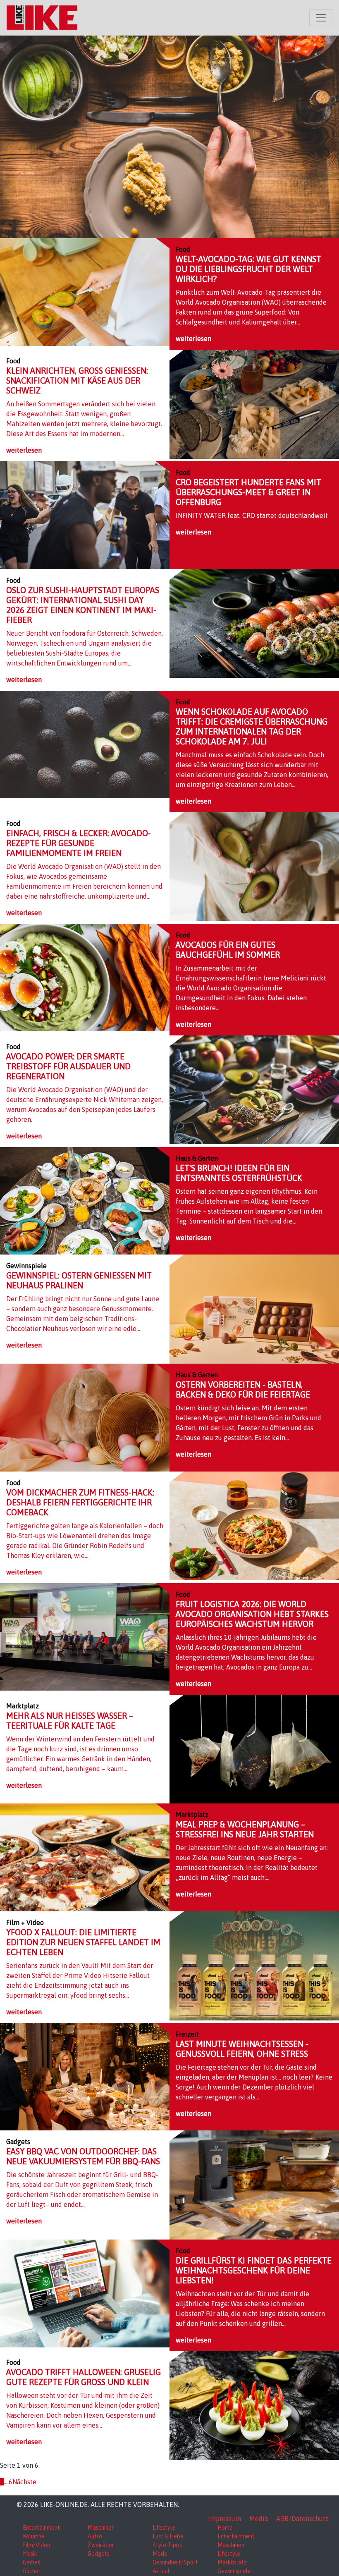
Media (259, 2519)
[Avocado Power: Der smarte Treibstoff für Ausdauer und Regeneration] (254, 1089)
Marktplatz (232, 2562)
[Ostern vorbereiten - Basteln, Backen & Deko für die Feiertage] (85, 1417)
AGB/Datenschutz (302, 2519)
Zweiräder (101, 2545)
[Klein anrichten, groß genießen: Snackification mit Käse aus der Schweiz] (254, 403)
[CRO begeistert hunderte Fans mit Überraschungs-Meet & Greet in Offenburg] (85, 515)
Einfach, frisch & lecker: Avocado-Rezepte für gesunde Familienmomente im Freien (79, 843)
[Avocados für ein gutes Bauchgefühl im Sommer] (85, 977)
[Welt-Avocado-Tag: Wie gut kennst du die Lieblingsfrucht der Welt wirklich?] (85, 291)
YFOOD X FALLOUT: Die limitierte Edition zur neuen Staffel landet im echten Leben (83, 1942)
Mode (160, 2554)
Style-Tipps (167, 2545)
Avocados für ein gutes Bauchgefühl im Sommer (228, 950)
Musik (30, 2554)
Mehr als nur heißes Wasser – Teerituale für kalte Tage (70, 1721)
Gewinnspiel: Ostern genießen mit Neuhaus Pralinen (79, 1280)
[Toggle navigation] (321, 18)
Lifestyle (164, 2528)
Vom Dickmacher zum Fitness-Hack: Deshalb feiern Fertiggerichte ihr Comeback (80, 1502)
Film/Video (37, 2545)
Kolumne (34, 2536)
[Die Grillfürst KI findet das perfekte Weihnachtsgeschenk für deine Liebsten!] (85, 2293)
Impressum (224, 2519)
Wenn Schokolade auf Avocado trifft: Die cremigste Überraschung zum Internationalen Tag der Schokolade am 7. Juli (252, 726)
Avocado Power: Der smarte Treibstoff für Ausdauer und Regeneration (68, 1066)
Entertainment (41, 2528)
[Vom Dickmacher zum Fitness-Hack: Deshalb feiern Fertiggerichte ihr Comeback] (254, 1525)
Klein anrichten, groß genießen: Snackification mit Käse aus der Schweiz (77, 380)
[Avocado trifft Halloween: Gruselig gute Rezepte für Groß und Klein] (254, 2405)
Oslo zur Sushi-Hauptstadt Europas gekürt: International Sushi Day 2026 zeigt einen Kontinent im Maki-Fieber (83, 605)
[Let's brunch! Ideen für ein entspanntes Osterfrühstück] (85, 1200)
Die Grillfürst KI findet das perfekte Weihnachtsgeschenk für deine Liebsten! (254, 2270)
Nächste (24, 2482)
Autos (95, 2536)
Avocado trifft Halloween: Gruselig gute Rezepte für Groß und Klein (84, 2377)
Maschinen (101, 2528)
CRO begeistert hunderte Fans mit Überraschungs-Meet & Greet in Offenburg (248, 492)
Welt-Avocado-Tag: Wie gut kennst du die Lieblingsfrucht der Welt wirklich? (248, 269)
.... (6, 2482)
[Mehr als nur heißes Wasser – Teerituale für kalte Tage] (254, 1748)
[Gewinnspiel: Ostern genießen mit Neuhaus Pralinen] (254, 1308)
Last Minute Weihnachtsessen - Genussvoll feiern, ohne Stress (242, 2049)
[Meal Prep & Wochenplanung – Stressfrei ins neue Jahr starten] (85, 1857)
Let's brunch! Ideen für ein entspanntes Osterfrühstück (239, 1173)
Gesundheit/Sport (175, 2562)
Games (31, 2562)
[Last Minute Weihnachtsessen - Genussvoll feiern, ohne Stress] (85, 2076)
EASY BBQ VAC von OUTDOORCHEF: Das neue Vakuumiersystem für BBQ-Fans (83, 2156)
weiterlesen (193, 339)
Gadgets (99, 2554)
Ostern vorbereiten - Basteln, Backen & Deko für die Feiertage (243, 1389)
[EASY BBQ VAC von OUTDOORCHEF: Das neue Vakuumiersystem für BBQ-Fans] (254, 2184)
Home (225, 2528)
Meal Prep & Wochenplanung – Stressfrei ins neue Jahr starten (245, 1829)
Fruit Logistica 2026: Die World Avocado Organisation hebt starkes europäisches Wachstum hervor (252, 1614)
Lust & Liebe (168, 2536)
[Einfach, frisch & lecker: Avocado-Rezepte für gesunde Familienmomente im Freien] (254, 866)
